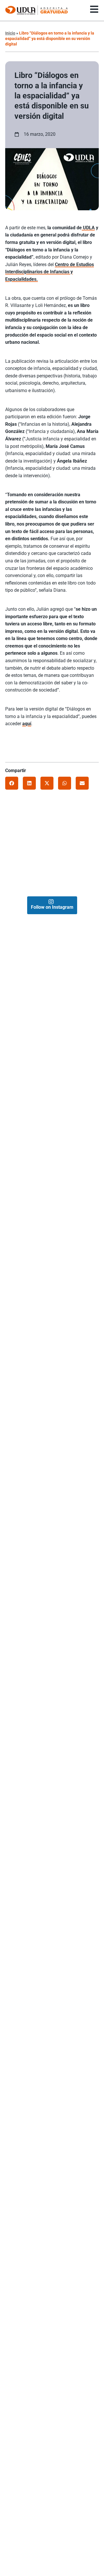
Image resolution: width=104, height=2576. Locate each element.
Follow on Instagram (52, 907)
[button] (12, 783)
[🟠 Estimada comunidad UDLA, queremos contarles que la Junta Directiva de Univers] (43, 855)
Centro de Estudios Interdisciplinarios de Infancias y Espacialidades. (50, 272)
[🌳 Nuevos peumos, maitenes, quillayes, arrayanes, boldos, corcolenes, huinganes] (68, 855)
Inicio (10, 33)
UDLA (88, 228)
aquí (27, 724)
